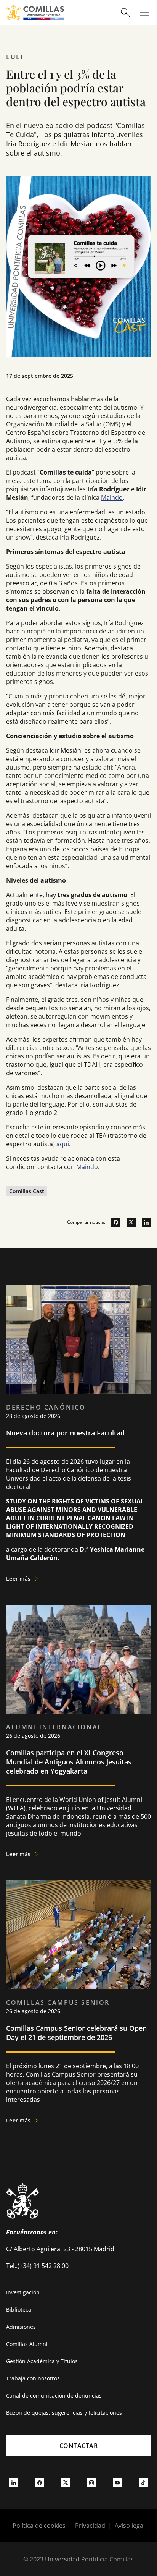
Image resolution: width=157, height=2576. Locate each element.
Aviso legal (130, 2526)
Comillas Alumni (27, 2344)
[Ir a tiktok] (143, 2483)
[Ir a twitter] (128, 1222)
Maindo (112, 497)
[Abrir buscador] (125, 13)
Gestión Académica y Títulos (42, 2361)
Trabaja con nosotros (33, 2378)
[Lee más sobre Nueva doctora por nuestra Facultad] (78, 1339)
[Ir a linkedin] (143, 1222)
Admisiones (21, 2327)
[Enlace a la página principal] (35, 12)
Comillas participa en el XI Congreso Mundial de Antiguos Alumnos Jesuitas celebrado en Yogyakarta (69, 1762)
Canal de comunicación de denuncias (54, 2395)
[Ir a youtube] (117, 2483)
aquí (63, 1144)
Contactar (79, 2446)
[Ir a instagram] (91, 2483)
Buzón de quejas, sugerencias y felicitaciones (64, 2413)
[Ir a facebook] (113, 1222)
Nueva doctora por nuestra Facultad (65, 1433)
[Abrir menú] (144, 13)
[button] (78, 1436)
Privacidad (90, 2526)
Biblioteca (19, 2309)
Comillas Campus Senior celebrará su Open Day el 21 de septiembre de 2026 (76, 2033)
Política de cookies (39, 2526)
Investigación (23, 2292)
